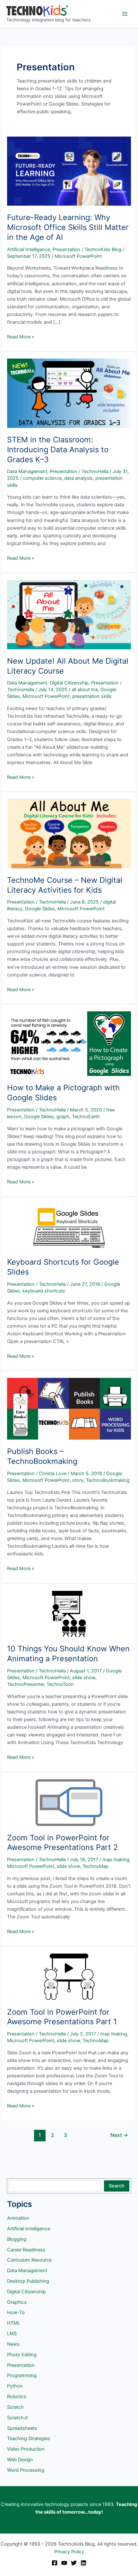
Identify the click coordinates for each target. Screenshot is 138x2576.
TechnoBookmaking (108, 1480)
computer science (42, 478)
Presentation (66, 249)
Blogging (17, 2239)
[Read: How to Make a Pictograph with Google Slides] (69, 1043)
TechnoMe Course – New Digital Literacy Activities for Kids (65, 885)
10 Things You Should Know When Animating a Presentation (68, 1654)
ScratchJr (17, 2418)
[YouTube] (64, 2563)
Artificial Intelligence (29, 249)
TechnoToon (60, 1684)
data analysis (78, 478)
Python (15, 2386)
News (13, 2344)
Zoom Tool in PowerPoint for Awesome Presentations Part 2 (62, 1843)
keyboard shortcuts (44, 1291)
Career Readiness (26, 2250)
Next (119, 2135)
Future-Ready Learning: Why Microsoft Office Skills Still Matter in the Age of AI (68, 227)
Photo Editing (22, 2355)
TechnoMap (95, 1866)
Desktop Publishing (28, 2281)
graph (63, 1117)
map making (116, 1860)
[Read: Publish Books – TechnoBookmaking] (69, 1409)
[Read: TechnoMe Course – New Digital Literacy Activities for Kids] (69, 834)
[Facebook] (55, 2563)
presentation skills (92, 696)
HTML (14, 2323)
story (78, 1480)
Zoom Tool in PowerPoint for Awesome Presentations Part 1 (62, 2017)
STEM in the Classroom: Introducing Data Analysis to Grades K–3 (58, 450)
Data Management (27, 471)
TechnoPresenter (26, 1684)
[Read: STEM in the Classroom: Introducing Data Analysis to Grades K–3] (69, 393)
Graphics (17, 2302)
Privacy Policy (69, 2552)
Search (117, 2186)
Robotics (17, 2397)
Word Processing (26, 2470)
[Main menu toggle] (125, 14)
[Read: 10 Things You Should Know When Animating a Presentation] (69, 1614)
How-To (16, 2312)
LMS (12, 2334)
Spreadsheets (22, 2428)
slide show (84, 1678)
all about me (85, 690)
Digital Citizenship (69, 683)
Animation (18, 2218)
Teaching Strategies (29, 2438)
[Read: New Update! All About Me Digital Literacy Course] (69, 614)
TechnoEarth (86, 1117)
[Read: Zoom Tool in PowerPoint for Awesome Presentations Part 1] (69, 1977)
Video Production (26, 2449)
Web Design (20, 2460)
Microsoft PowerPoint (78, 256)
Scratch (15, 2407)
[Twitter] (74, 2563)
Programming (22, 2375)
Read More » (21, 337)
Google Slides (40, 909)
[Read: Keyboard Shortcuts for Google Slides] (69, 1227)
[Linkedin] (83, 2563)
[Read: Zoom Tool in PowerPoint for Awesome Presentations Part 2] (69, 1802)
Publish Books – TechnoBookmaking (42, 1456)
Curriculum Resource (29, 2260)
